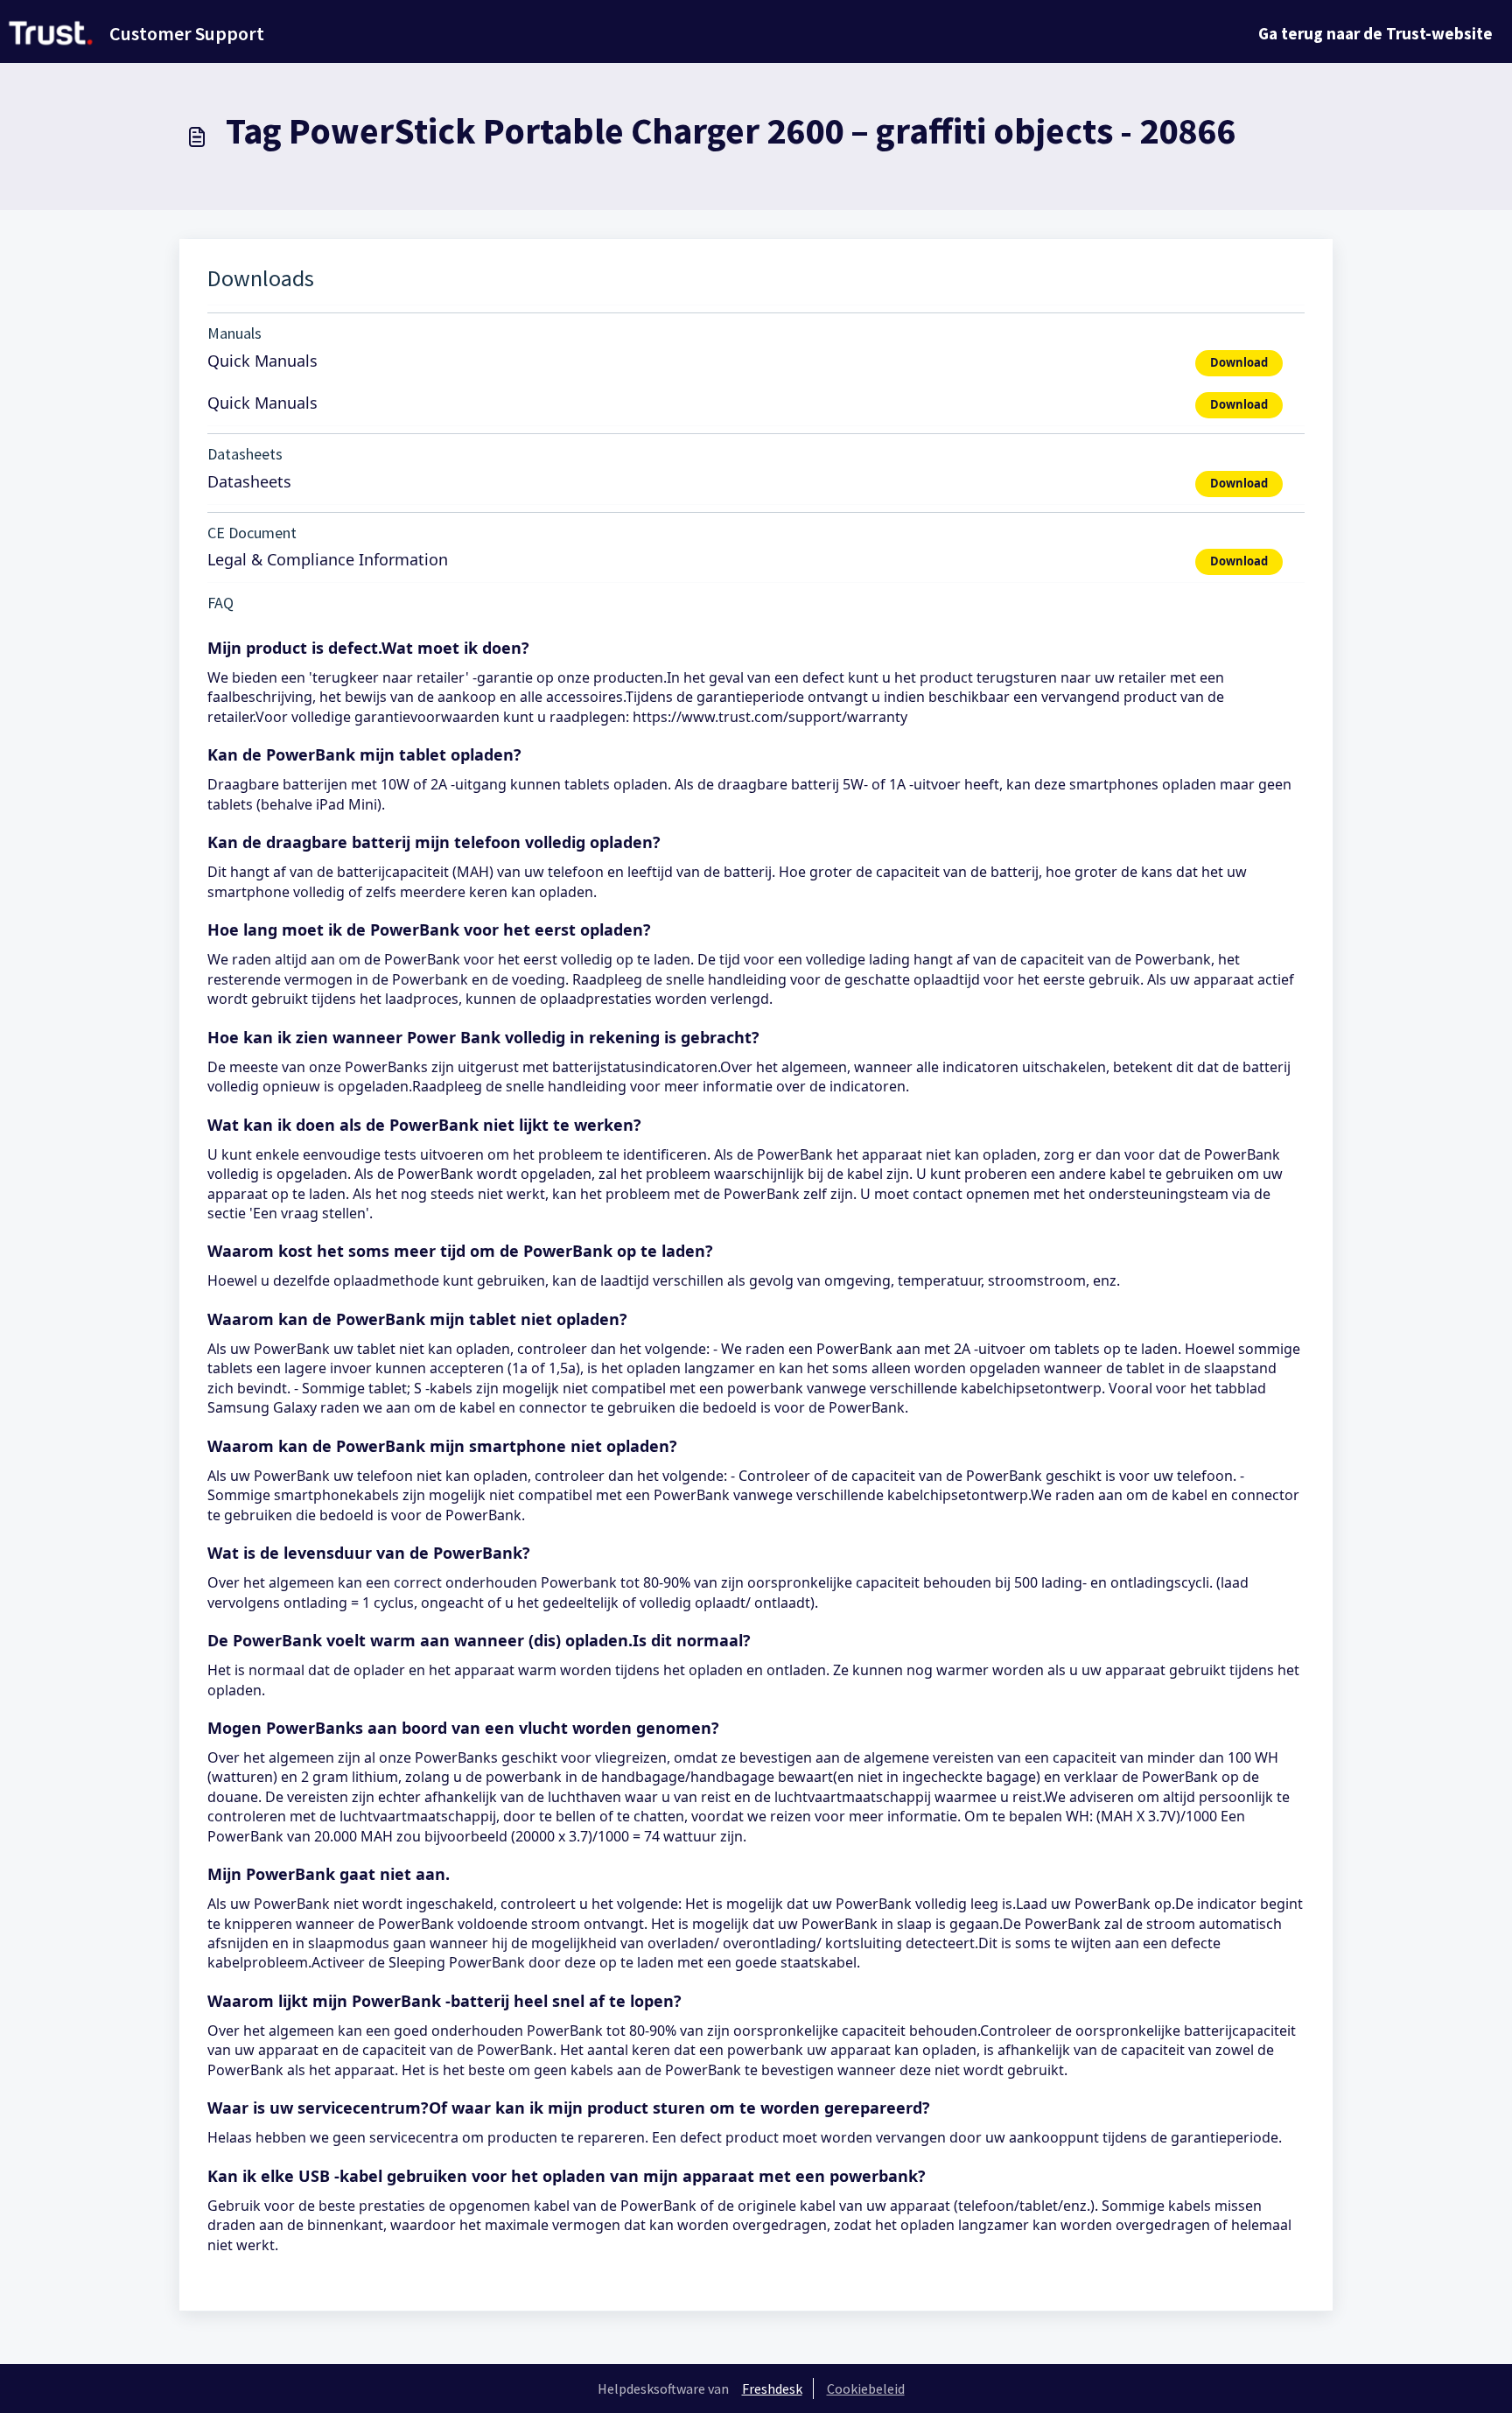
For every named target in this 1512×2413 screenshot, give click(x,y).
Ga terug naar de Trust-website (1375, 33)
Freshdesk (772, 2388)
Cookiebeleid (866, 2388)
